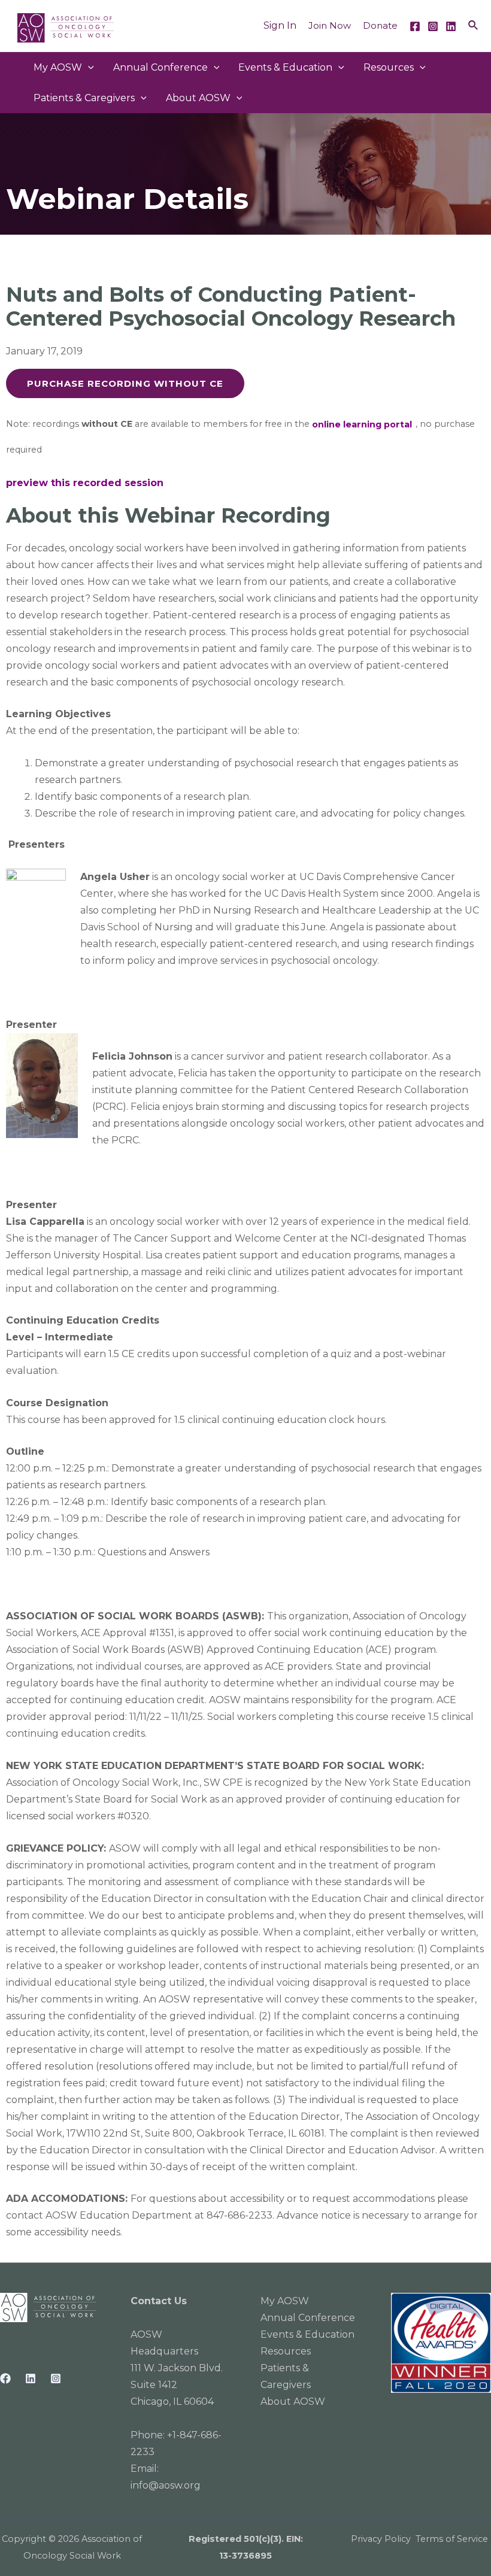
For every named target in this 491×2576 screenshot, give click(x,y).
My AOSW (58, 67)
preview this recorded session (85, 483)
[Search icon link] (474, 26)
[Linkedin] (451, 26)
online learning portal (362, 424)
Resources (389, 67)
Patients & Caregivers (84, 98)
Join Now (330, 25)
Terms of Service (452, 2539)
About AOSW (198, 98)
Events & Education (285, 67)
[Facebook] (415, 26)
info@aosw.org (166, 2485)
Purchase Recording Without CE (125, 383)
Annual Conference (308, 2318)
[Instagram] (433, 26)
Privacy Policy (381, 2539)
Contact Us (159, 2301)
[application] (88, 67)
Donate (380, 25)
